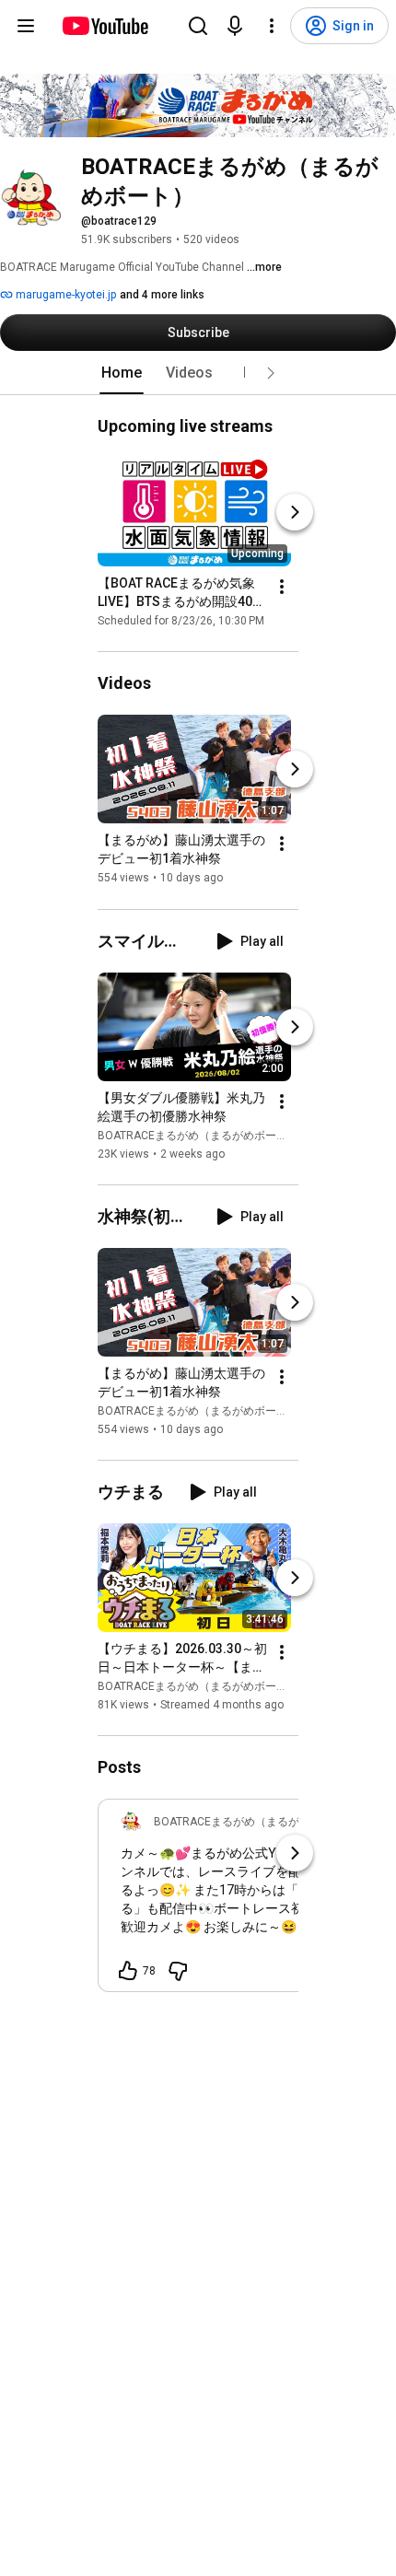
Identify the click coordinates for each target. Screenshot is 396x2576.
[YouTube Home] (105, 26)
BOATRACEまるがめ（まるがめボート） (198, 1136)
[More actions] (282, 587)
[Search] (198, 26)
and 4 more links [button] (162, 295)
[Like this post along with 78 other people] (128, 1971)
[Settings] (272, 26)
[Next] (295, 512)
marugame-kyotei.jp (64, 295)
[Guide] (26, 26)
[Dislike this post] (178, 1971)
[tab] (122, 373)
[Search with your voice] (235, 26)
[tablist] (198, 373)
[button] (271, 373)
